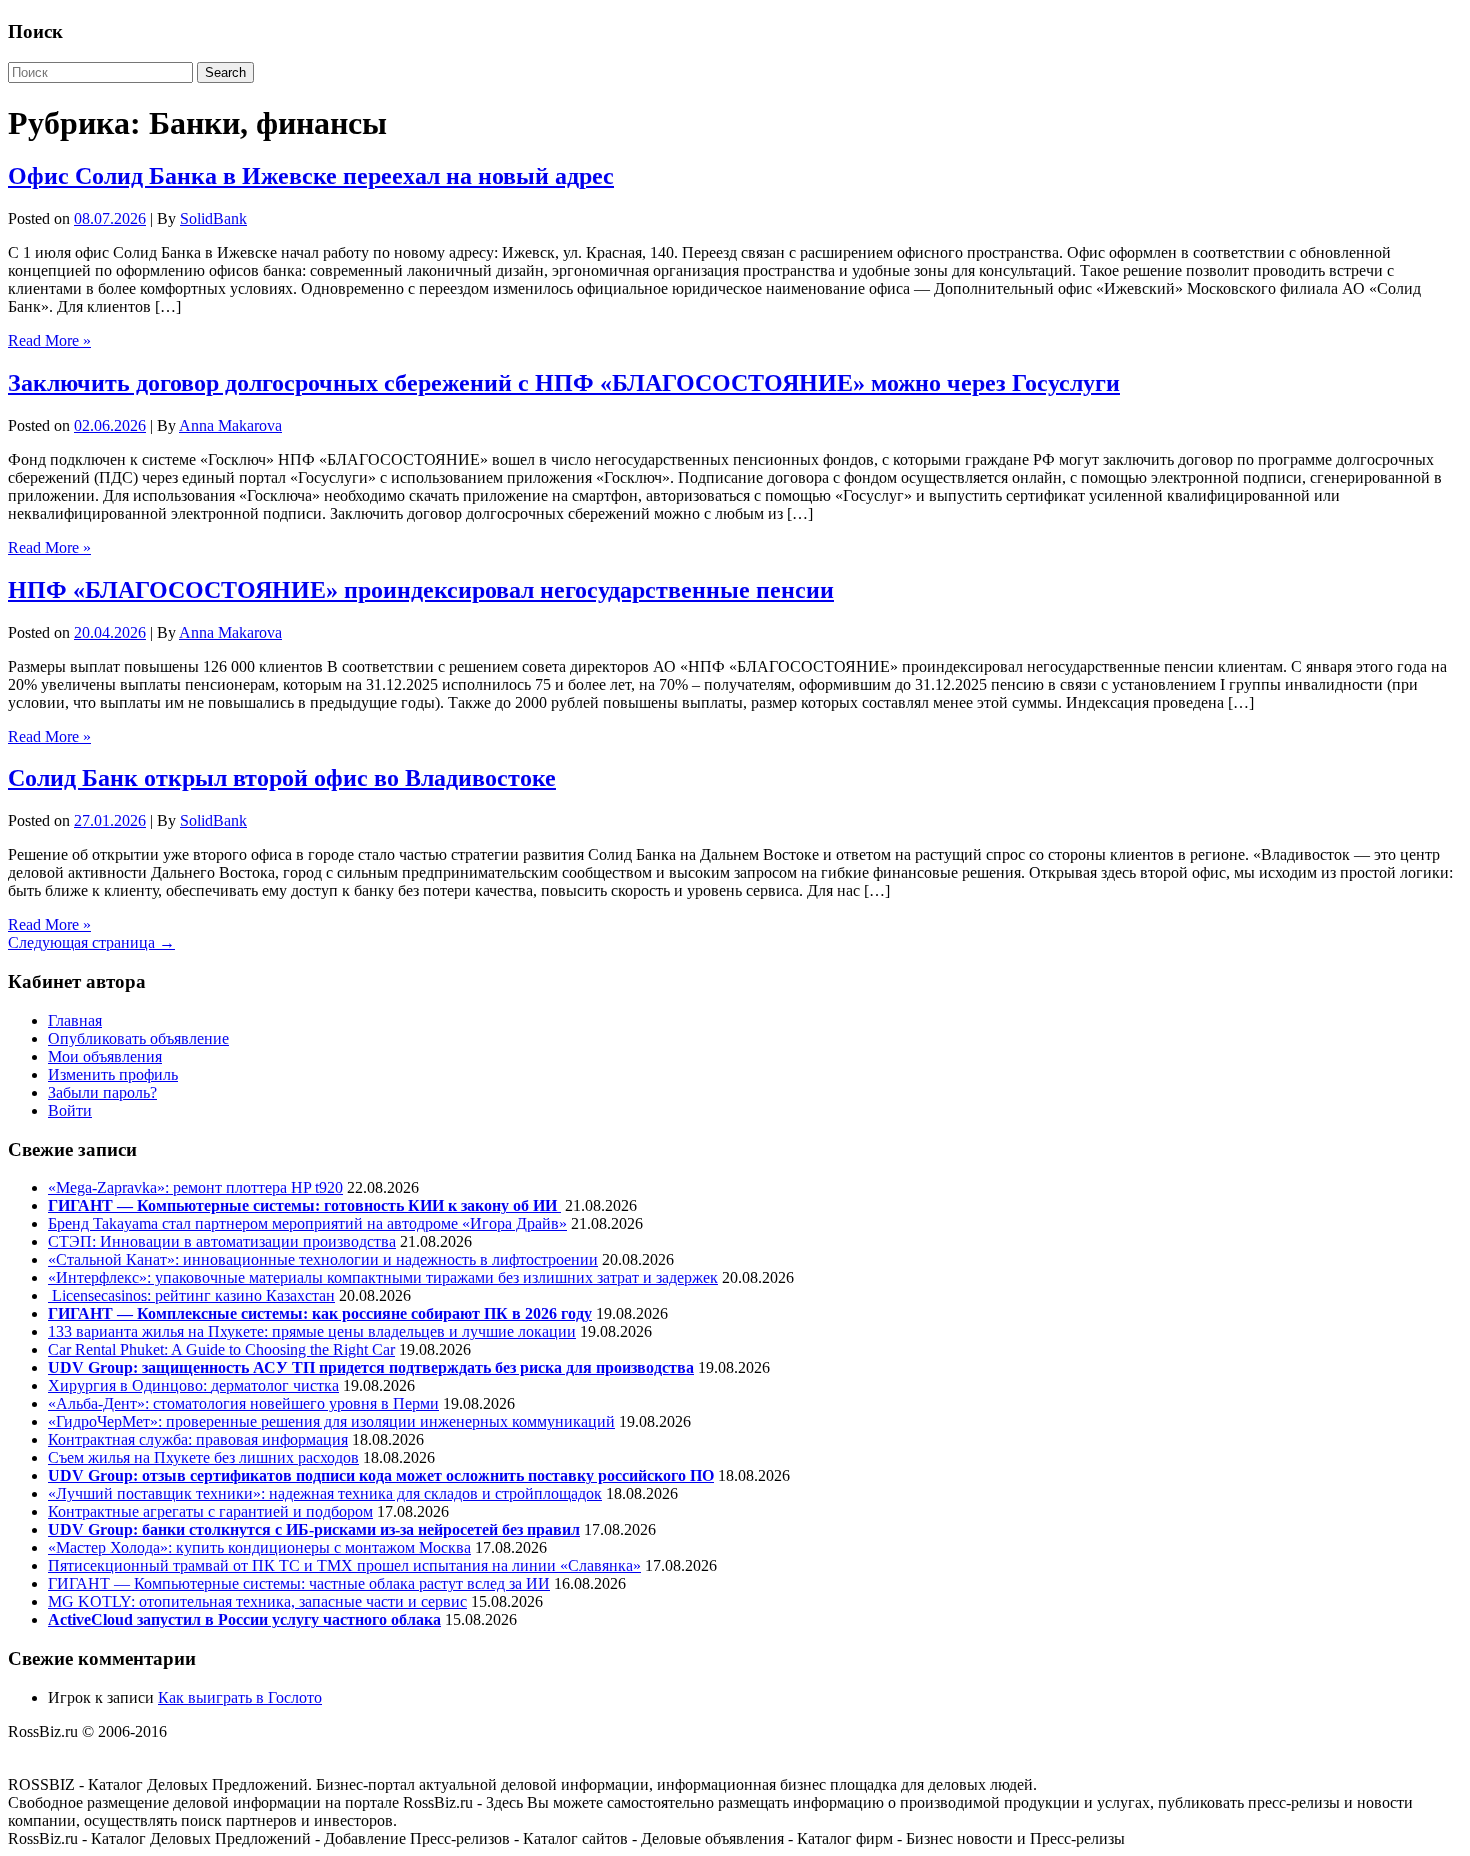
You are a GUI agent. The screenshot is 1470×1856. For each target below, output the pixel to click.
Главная (75, 1020)
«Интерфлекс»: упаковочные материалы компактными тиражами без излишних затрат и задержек (383, 1277)
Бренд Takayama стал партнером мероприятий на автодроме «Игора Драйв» (307, 1223)
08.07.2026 (110, 218)
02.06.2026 (110, 425)
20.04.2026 (110, 632)
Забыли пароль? (102, 1092)
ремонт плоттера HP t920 (258, 1187)
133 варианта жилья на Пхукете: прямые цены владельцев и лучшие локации (312, 1331)
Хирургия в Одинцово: (129, 1385)
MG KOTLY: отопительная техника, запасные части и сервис (257, 1601)
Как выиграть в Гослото (240, 1697)
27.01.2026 (110, 820)
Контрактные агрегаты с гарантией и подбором (210, 1511)
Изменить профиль (113, 1074)
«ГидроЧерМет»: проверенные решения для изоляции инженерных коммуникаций (331, 1421)
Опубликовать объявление (138, 1038)
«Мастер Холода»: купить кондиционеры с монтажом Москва (259, 1547)
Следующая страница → (91, 942)
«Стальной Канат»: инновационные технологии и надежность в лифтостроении (323, 1259)
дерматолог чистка (275, 1385)
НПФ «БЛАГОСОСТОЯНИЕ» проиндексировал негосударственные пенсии (421, 590)
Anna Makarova (230, 425)
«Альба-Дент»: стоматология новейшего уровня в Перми (243, 1403)
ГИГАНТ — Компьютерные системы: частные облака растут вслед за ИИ (299, 1583)
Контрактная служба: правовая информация (198, 1439)
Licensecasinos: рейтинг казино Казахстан (191, 1295)
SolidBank (213, 218)
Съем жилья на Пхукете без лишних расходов (203, 1457)
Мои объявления (105, 1056)
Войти (70, 1110)
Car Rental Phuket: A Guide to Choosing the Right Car (221, 1349)
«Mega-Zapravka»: (110, 1187)
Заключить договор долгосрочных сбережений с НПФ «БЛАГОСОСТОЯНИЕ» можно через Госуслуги (564, 383)
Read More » (49, 340)
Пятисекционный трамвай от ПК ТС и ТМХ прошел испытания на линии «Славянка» (344, 1565)
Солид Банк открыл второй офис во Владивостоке (282, 778)
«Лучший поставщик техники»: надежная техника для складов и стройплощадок (325, 1493)
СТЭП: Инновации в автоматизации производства (222, 1241)
